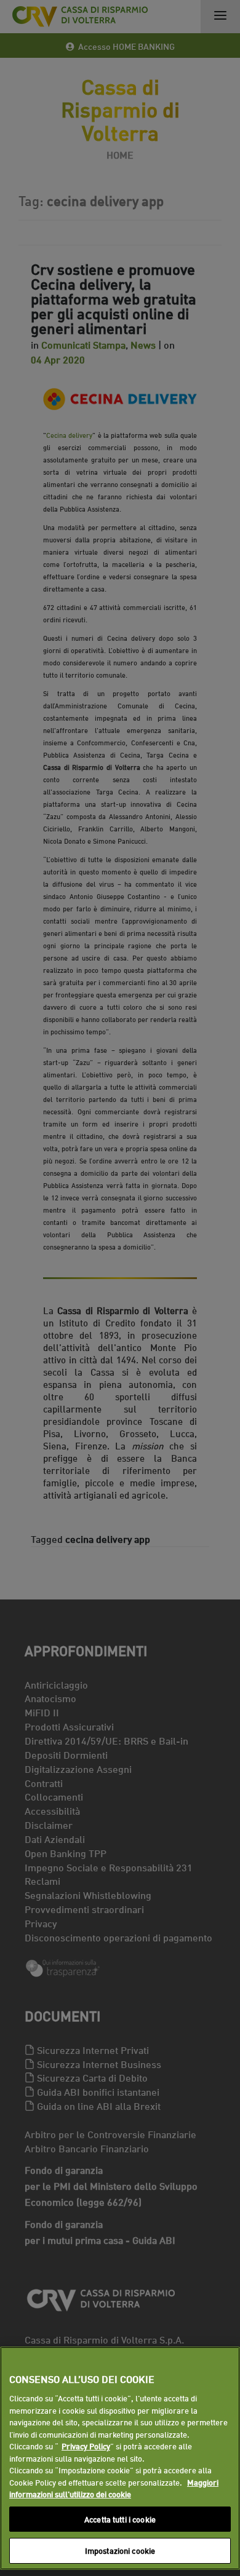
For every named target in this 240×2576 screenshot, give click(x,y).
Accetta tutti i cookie (120, 2519)
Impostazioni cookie (120, 2550)
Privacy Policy (86, 2446)
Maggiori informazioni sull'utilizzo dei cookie (114, 2488)
